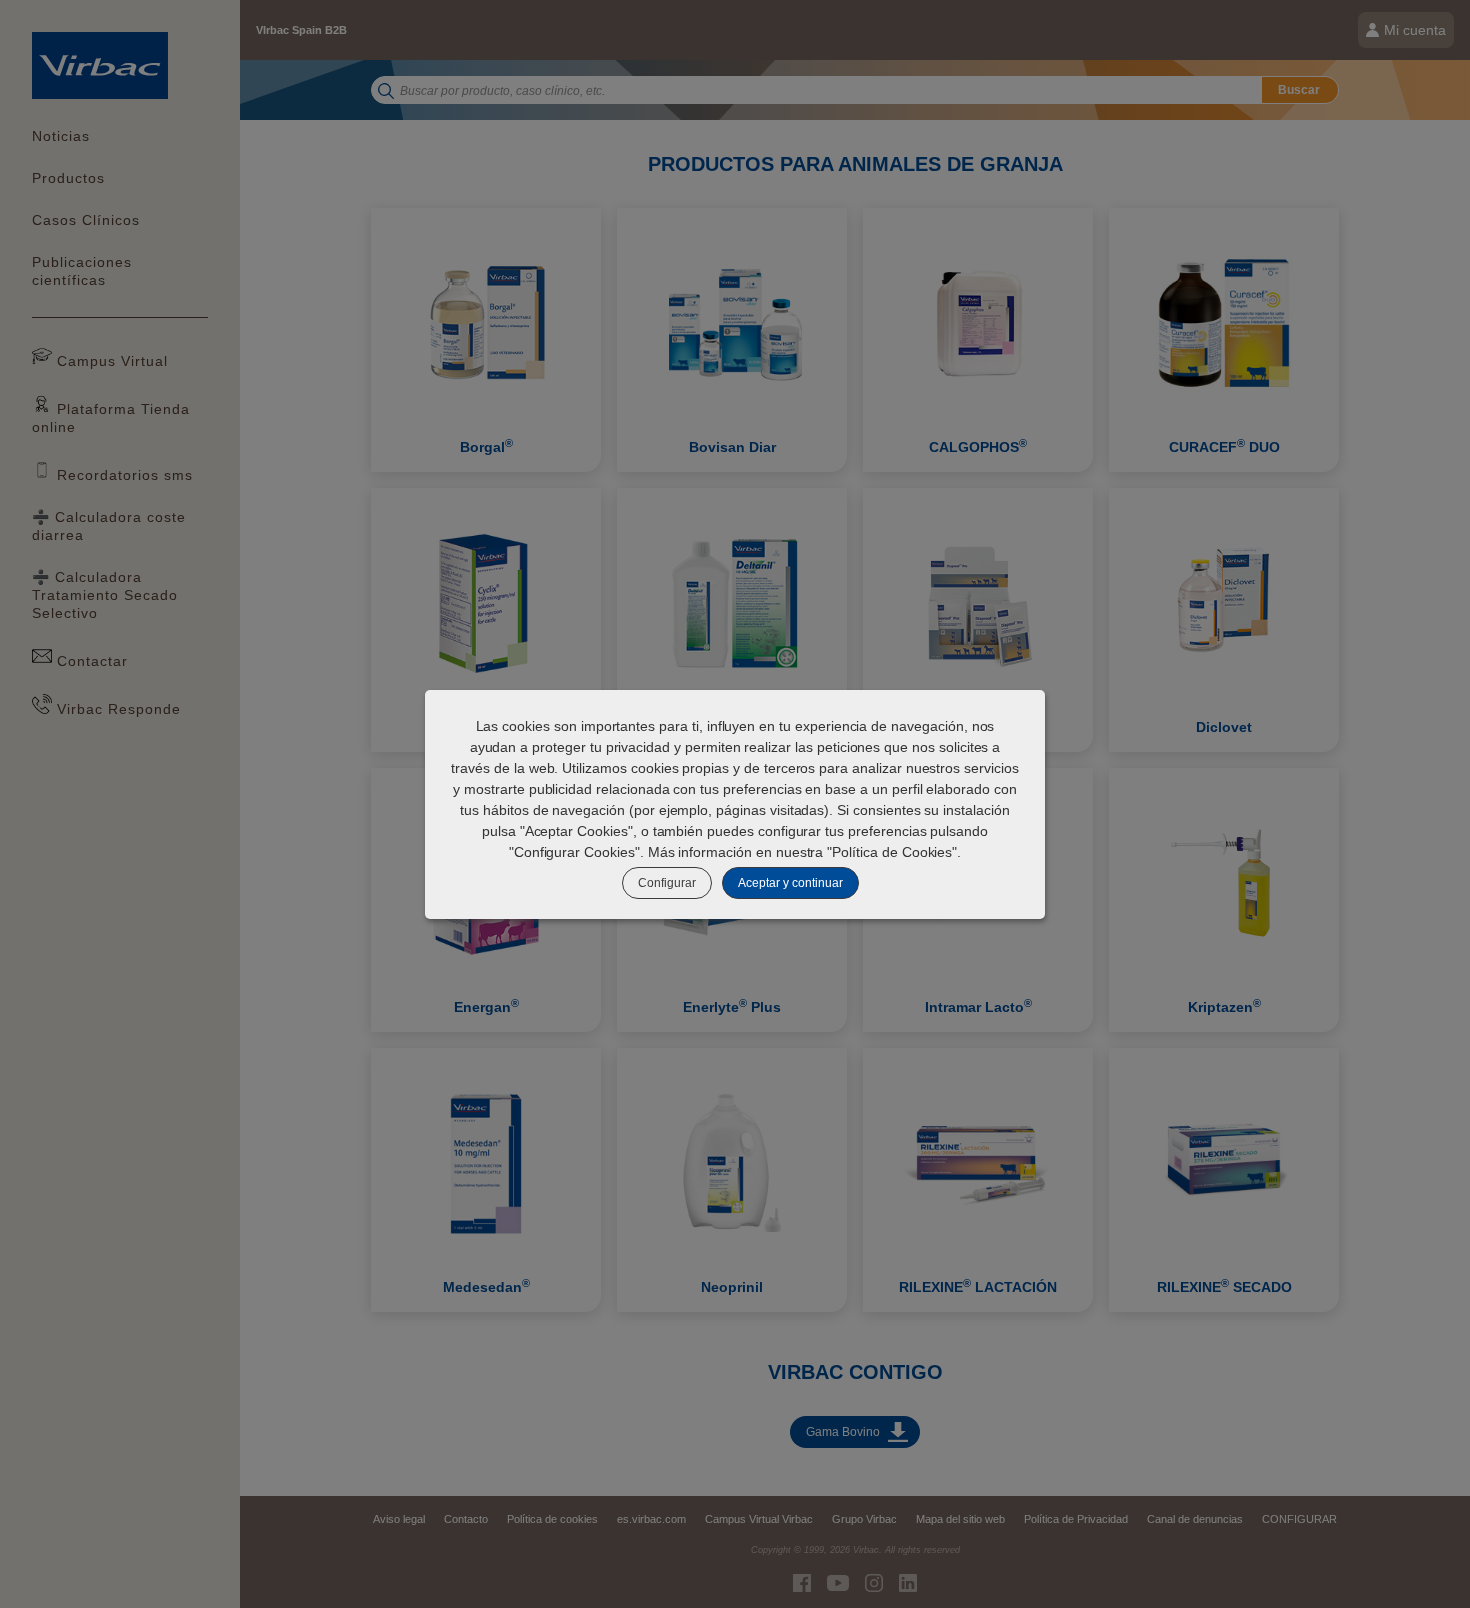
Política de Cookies (892, 852)
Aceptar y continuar (790, 883)
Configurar (667, 883)
